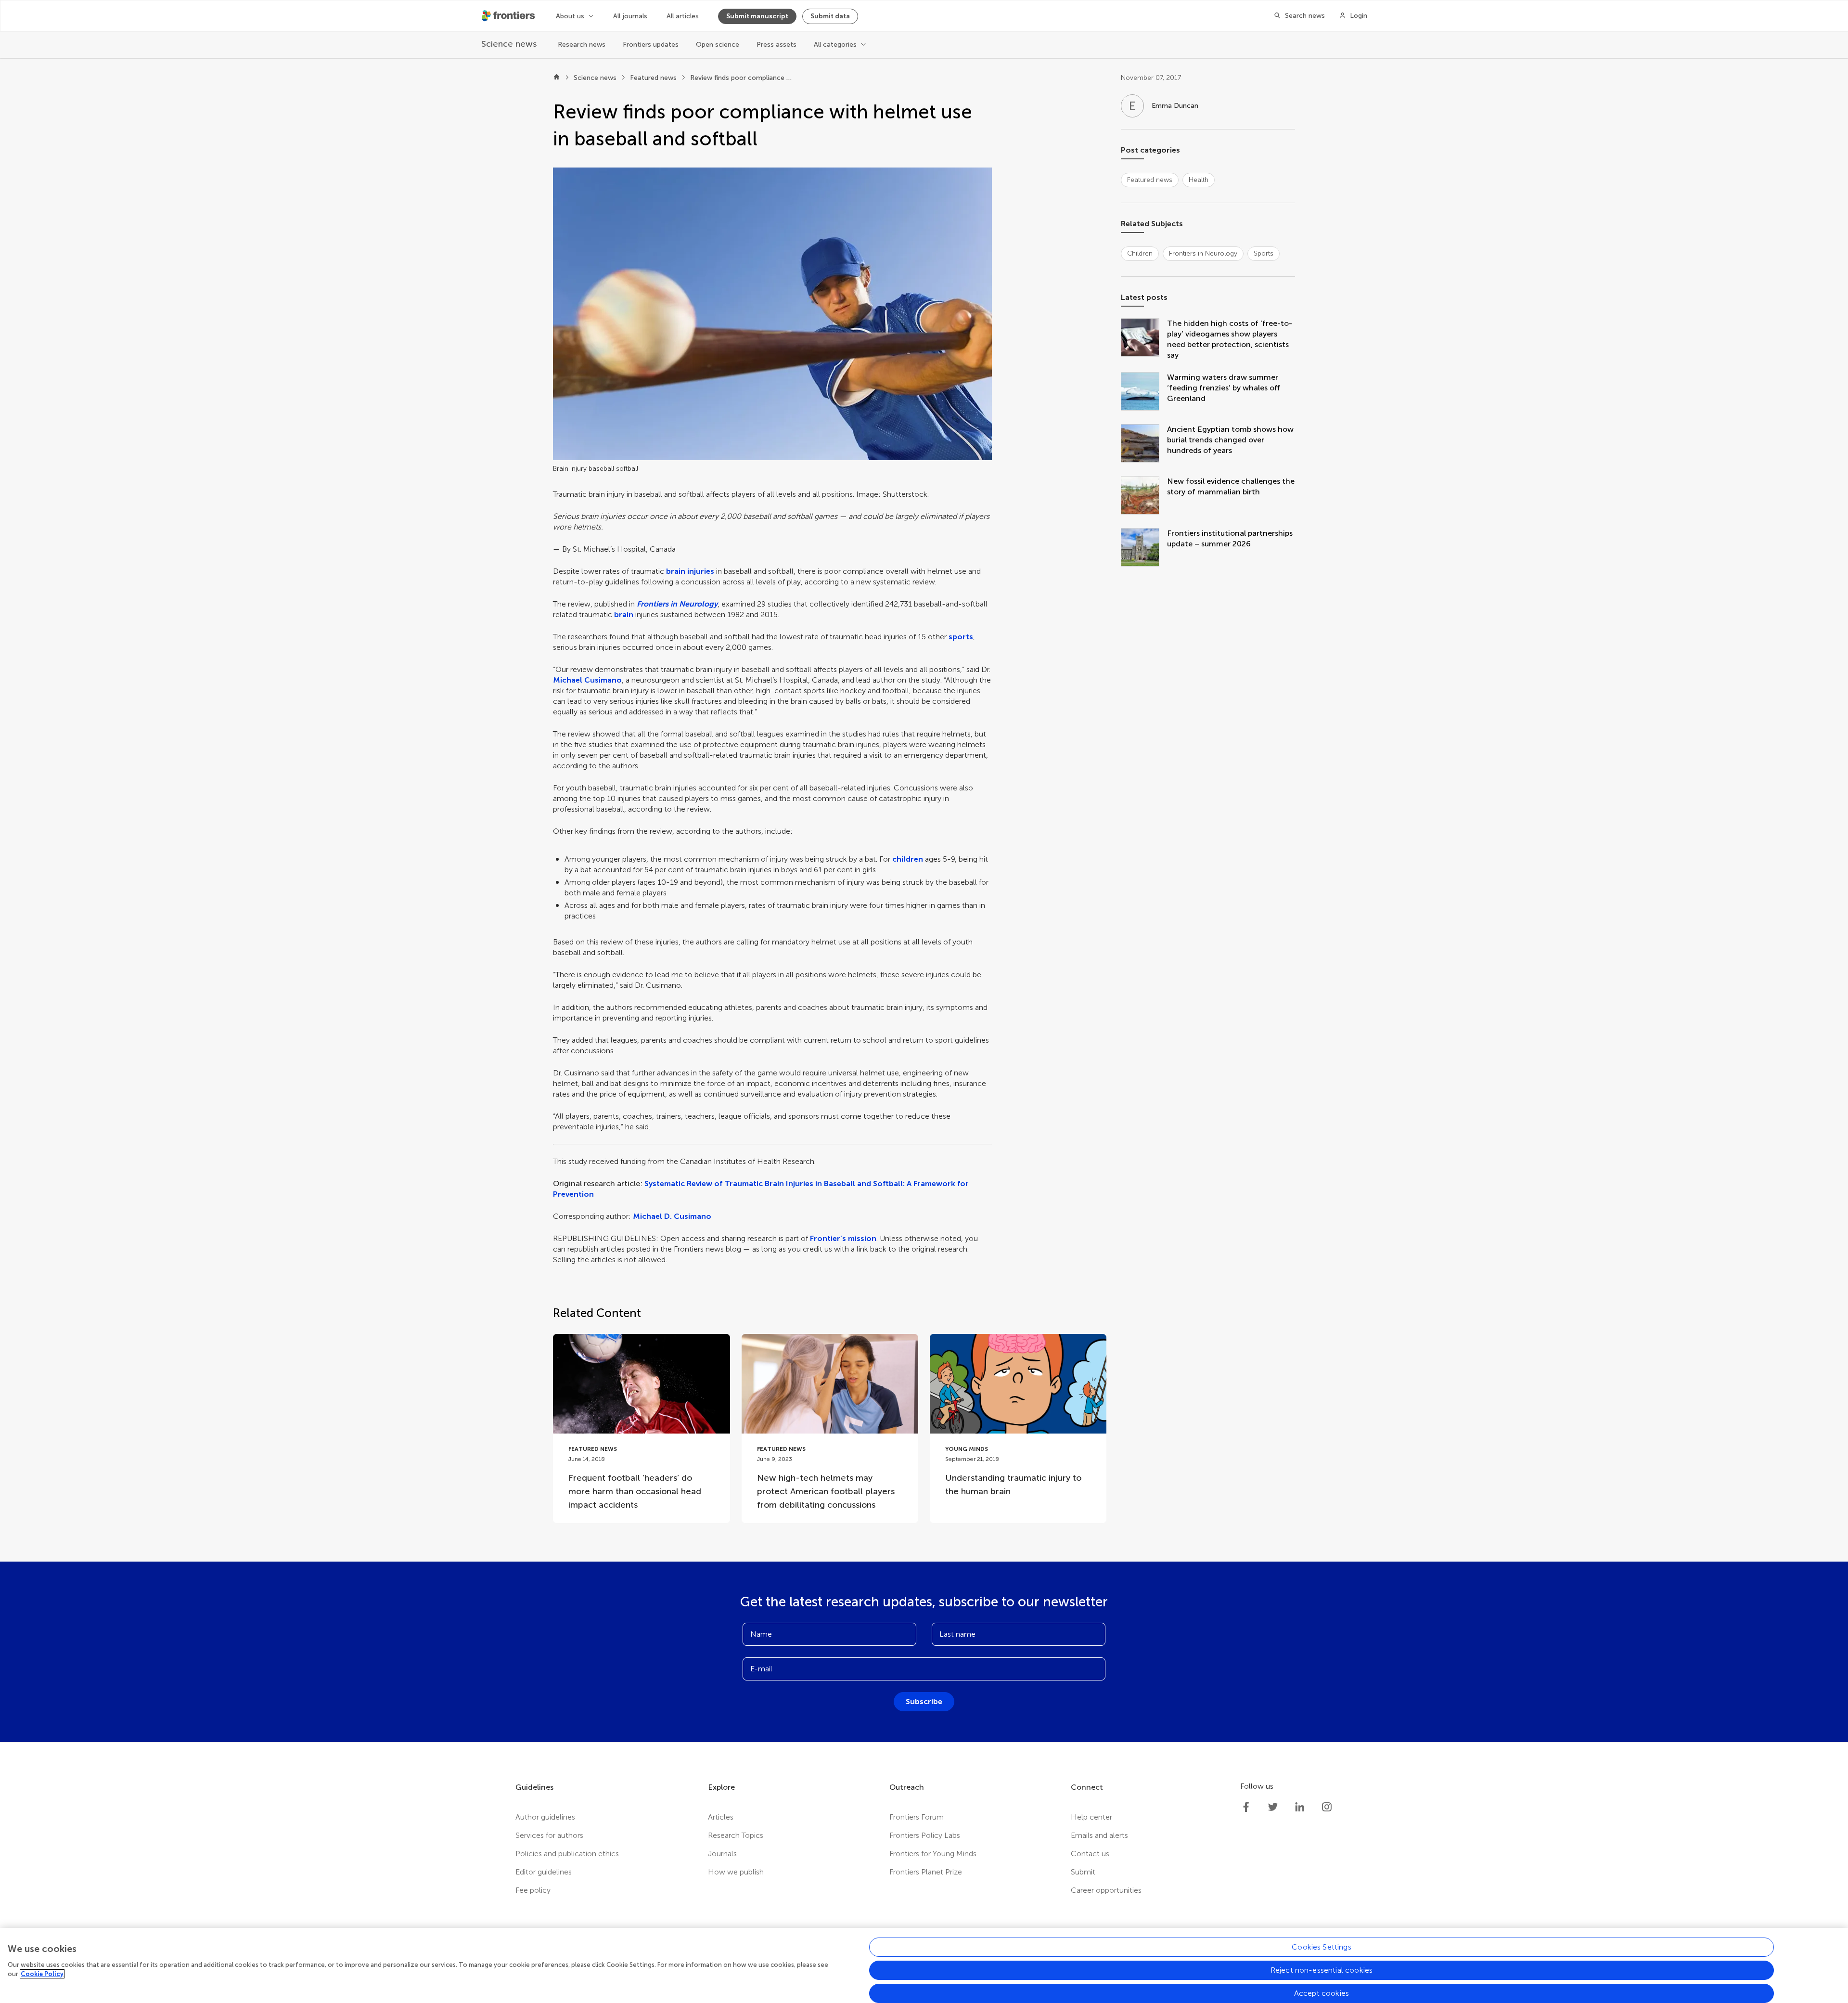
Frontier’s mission (843, 1238)
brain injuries (690, 571)
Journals (722, 1854)
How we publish (736, 1872)
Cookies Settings (1322, 1947)
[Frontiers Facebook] (1246, 1807)
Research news (582, 45)
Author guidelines (545, 1817)
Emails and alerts (1099, 1835)
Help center (1091, 1817)
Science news (595, 78)
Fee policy (533, 1890)
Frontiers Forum (917, 1817)
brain (624, 614)
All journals (630, 16)
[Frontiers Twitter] (1273, 1807)
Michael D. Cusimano (672, 1216)
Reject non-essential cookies (1322, 1970)
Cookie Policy (42, 1974)
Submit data (830, 16)
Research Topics (736, 1835)
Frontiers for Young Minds (933, 1854)
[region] (924, 1965)
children (908, 859)
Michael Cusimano (587, 680)
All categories (835, 45)
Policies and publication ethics (567, 1854)
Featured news (653, 78)
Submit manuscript (757, 16)
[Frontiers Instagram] (1327, 1807)
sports (961, 637)
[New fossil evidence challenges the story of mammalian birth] (1144, 496)
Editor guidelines (544, 1872)
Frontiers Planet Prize (926, 1872)
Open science (718, 45)
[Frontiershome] (509, 16)
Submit (1083, 1872)
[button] (772, 314)
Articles (721, 1817)
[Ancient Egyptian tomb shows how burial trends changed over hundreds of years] (1144, 444)
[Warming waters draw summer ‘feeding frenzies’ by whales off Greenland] (1144, 392)
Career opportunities (1106, 1890)
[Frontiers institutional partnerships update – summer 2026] (1144, 548)
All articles (683, 16)
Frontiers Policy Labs (925, 1835)
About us (570, 16)
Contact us (1090, 1854)
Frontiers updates (651, 45)
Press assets (776, 45)
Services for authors (549, 1835)
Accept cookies (1322, 1993)
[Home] (557, 78)
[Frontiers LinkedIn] (1300, 1807)
